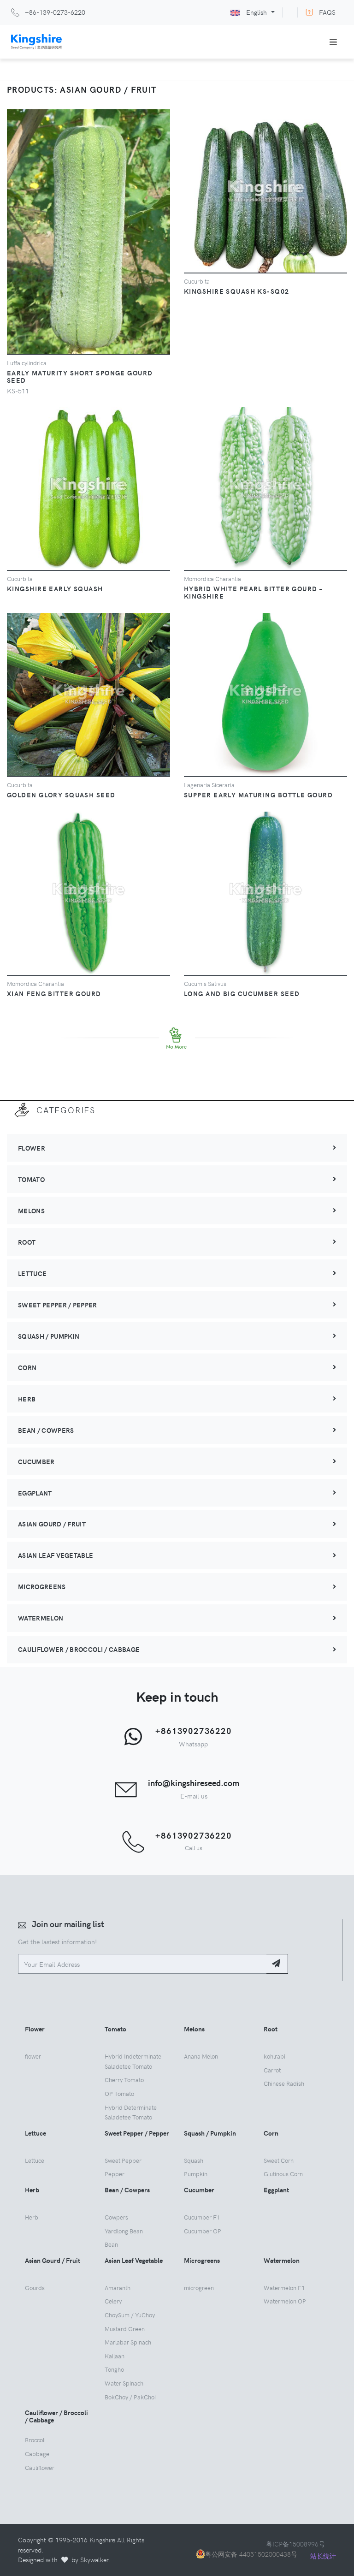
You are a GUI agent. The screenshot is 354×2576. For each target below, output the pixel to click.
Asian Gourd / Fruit (52, 1524)
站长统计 (323, 2556)
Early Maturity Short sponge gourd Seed (80, 376)
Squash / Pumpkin (49, 1336)
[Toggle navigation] (333, 42)
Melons (31, 1211)
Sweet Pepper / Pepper (58, 1305)
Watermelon (41, 1618)
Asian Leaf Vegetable (56, 1555)
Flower (32, 1148)
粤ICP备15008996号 (295, 2544)
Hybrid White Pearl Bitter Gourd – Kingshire (253, 592)
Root (27, 1242)
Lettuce (32, 1273)
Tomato (31, 1179)
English (257, 12)
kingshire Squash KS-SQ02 (237, 291)
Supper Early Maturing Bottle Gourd (258, 795)
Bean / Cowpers (46, 1430)
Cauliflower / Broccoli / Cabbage (79, 1649)
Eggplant (35, 1493)
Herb (27, 1399)
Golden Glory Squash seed (61, 795)
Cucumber (36, 1461)
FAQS (327, 12)
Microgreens (42, 1586)
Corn (27, 1367)
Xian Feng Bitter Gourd (54, 993)
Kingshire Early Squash (55, 588)
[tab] (177, 1148)
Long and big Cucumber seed (242, 993)
